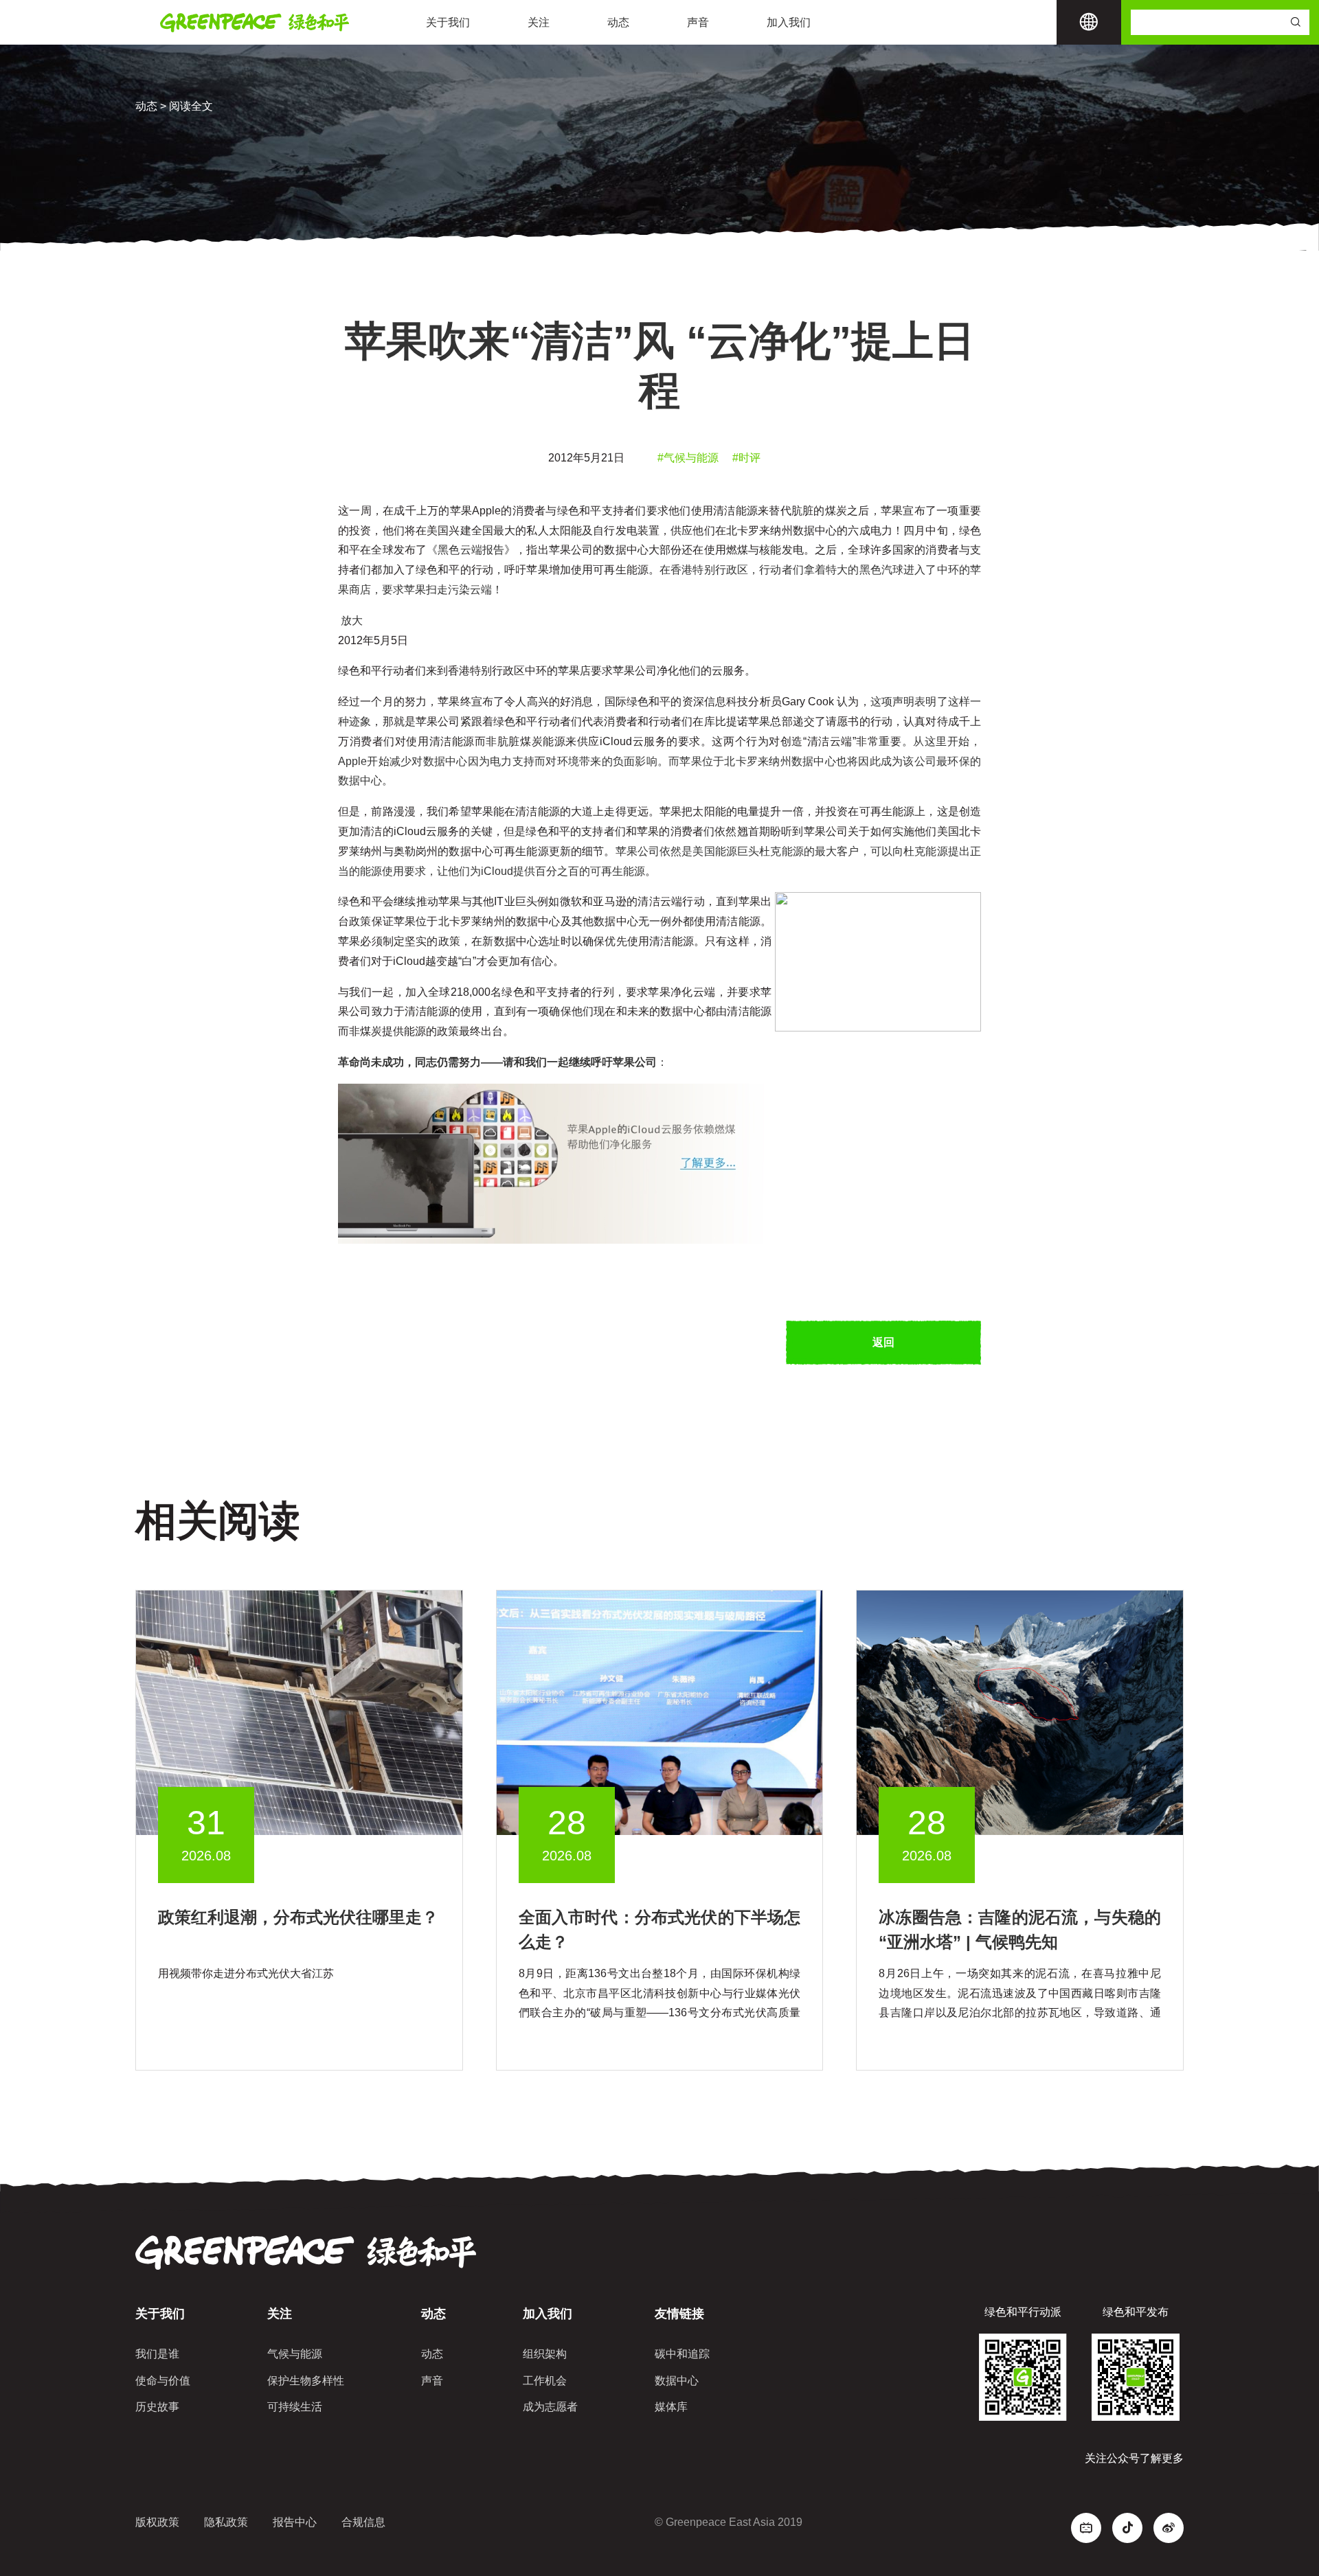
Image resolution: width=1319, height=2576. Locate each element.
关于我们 (448, 22)
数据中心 (677, 2381)
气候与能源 (295, 2354)
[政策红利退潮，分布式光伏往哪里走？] (299, 1712)
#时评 (746, 458)
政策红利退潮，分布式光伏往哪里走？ (298, 1917)
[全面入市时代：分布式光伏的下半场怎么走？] (660, 1712)
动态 (618, 22)
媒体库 (671, 2407)
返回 (883, 1342)
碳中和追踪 (682, 2354)
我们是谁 (157, 2354)
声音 (698, 22)
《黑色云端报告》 (471, 550)
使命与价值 (163, 2381)
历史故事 (157, 2407)
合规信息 (363, 2522)
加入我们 (789, 22)
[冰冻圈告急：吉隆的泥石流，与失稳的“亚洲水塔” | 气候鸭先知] (1020, 1712)
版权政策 (157, 2522)
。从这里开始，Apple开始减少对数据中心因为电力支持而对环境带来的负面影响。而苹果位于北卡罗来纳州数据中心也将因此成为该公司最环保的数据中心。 (659, 761)
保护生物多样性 (306, 2381)
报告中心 (295, 2522)
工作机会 (545, 2381)
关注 (539, 22)
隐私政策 (226, 2522)
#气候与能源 (688, 458)
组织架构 (545, 2354)
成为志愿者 (550, 2407)
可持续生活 (295, 2407)
